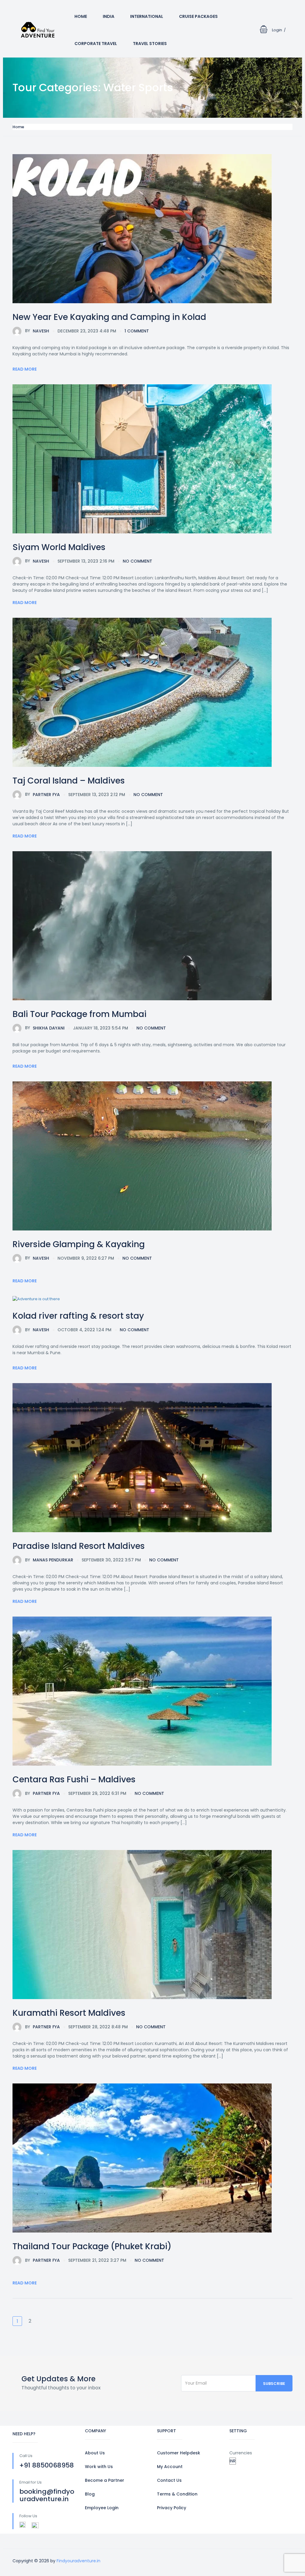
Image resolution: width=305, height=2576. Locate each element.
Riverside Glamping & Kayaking (79, 1244)
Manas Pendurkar (49, 1560)
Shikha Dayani (45, 1028)
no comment (137, 561)
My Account (170, 2467)
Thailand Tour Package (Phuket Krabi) (92, 2246)
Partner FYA (42, 794)
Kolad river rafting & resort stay (78, 1316)
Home (81, 16)
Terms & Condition (177, 2494)
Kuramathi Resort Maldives (69, 2013)
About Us (95, 2453)
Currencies (241, 2453)
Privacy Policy (172, 2508)
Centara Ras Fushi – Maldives (74, 1779)
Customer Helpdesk (179, 2453)
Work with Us (99, 2467)
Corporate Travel (96, 44)
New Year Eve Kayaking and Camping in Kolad (109, 317)
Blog (90, 2494)
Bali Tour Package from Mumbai (80, 1014)
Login (277, 30)
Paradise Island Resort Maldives (79, 1546)
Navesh (37, 331)
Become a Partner (105, 2480)
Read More (25, 369)
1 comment (137, 331)
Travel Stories (150, 44)
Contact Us (169, 2480)
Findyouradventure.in (78, 2561)
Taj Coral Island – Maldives (69, 781)
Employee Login (102, 2508)
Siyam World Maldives (59, 547)
